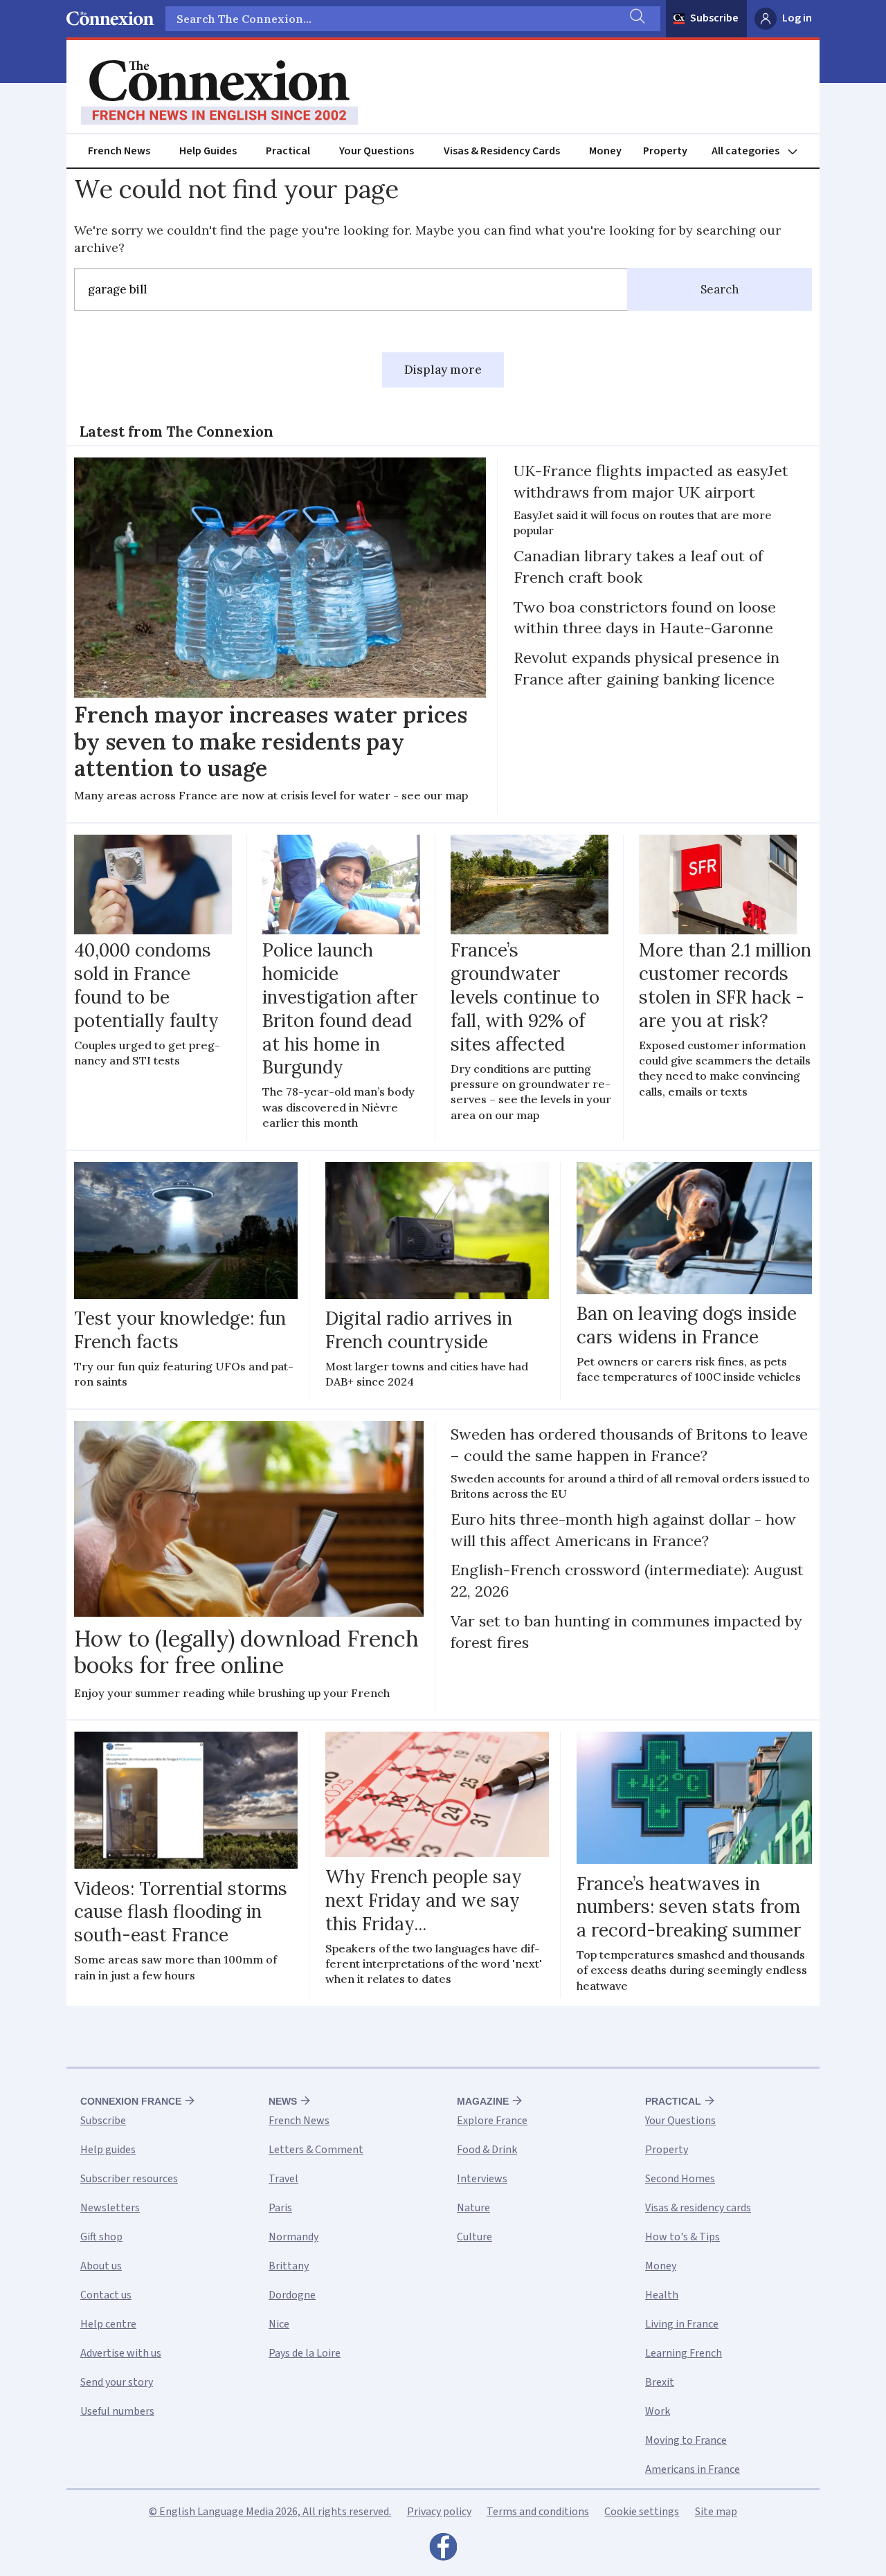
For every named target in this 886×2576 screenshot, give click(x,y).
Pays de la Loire (305, 2353)
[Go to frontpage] (219, 93)
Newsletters (110, 2208)
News (283, 2101)
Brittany (289, 2266)
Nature (473, 2208)
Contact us (106, 2295)
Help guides (108, 2150)
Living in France (682, 2324)
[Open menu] (761, 151)
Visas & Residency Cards (502, 151)
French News (119, 151)
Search (720, 289)
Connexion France (131, 2101)
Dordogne (292, 2295)
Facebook (443, 2550)
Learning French (684, 2353)
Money (605, 151)
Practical (288, 151)
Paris (280, 2208)
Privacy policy (439, 2512)
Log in (797, 18)
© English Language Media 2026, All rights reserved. (270, 2512)
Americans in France (693, 2469)
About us (101, 2266)
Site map (716, 2512)
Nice (279, 2324)
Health (662, 2295)
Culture (474, 2237)
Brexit (660, 2382)
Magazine (483, 2101)
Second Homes (680, 2179)
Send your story (117, 2382)
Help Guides (208, 151)
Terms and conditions (538, 2512)
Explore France (492, 2121)
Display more (443, 370)
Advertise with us (121, 2353)
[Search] (636, 19)
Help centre (108, 2324)
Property (665, 151)
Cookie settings (642, 2512)
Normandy (293, 2237)
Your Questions (377, 151)
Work (658, 2411)
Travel (283, 2179)
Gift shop (101, 2237)
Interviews (482, 2179)
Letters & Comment (316, 2150)
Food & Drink (487, 2150)
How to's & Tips (682, 2237)
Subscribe (714, 18)
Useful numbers (117, 2411)
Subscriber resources (129, 2179)
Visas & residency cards (698, 2208)
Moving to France (686, 2440)
